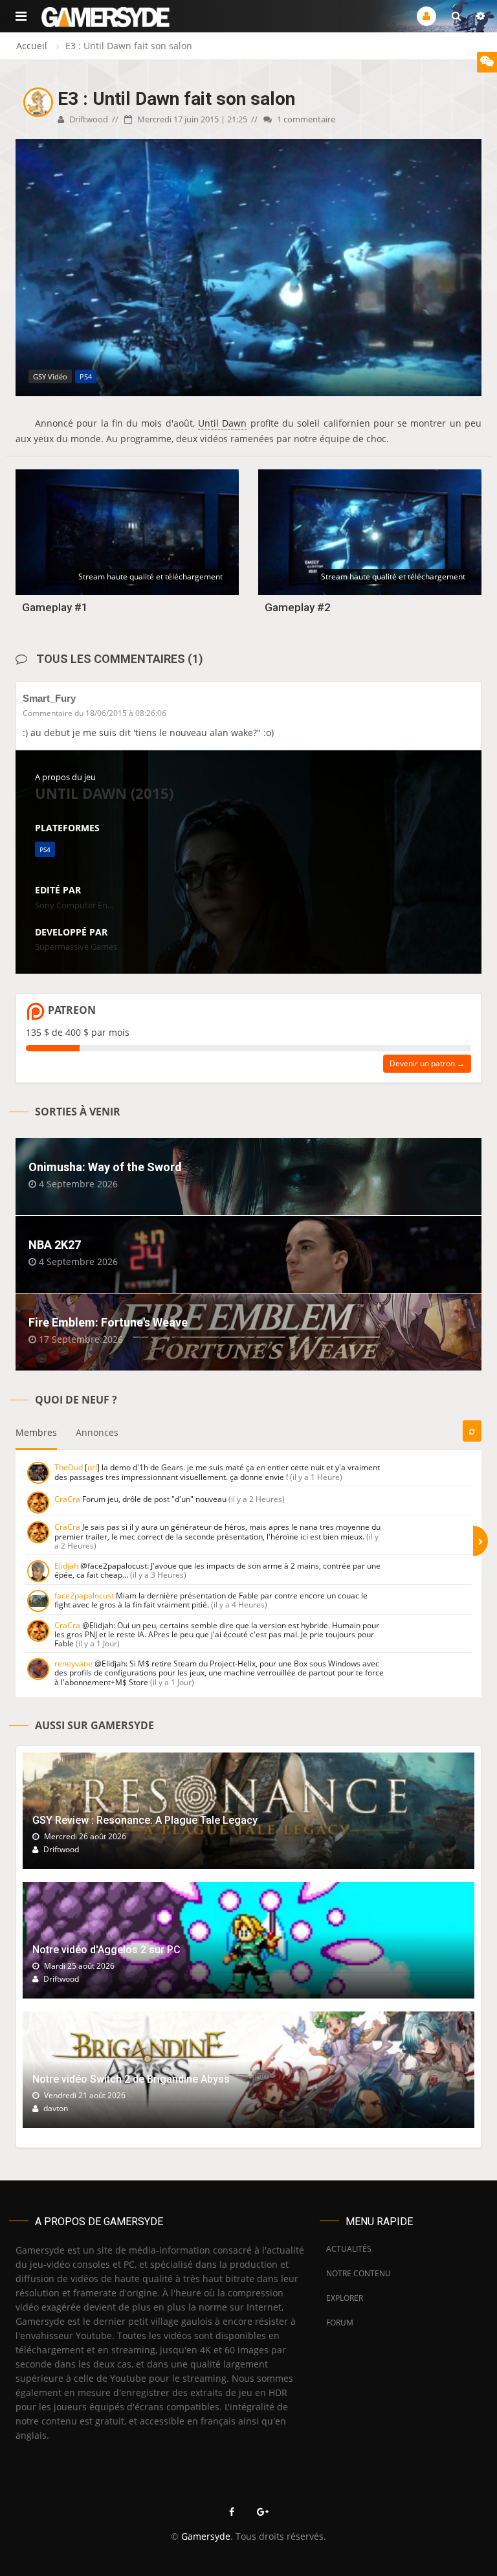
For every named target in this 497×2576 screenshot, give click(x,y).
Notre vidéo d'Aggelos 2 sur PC (106, 1950)
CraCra (67, 1499)
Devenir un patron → (427, 1063)
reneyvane (73, 1663)
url (92, 1467)
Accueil (32, 46)
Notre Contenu (355, 2273)
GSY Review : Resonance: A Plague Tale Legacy (145, 1820)
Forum (340, 2323)
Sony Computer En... (74, 905)
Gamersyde (206, 2536)
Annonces (97, 1432)
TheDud (69, 1467)
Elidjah (66, 1566)
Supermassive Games (76, 946)
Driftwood (88, 119)
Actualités (349, 2249)
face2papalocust (84, 1596)
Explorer (345, 2298)
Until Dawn (222, 423)
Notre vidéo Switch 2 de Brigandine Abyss (131, 2079)
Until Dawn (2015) (104, 793)
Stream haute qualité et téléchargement (150, 577)
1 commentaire (305, 119)
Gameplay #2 (298, 607)
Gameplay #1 (55, 607)
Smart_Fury (49, 698)
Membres (36, 1432)
